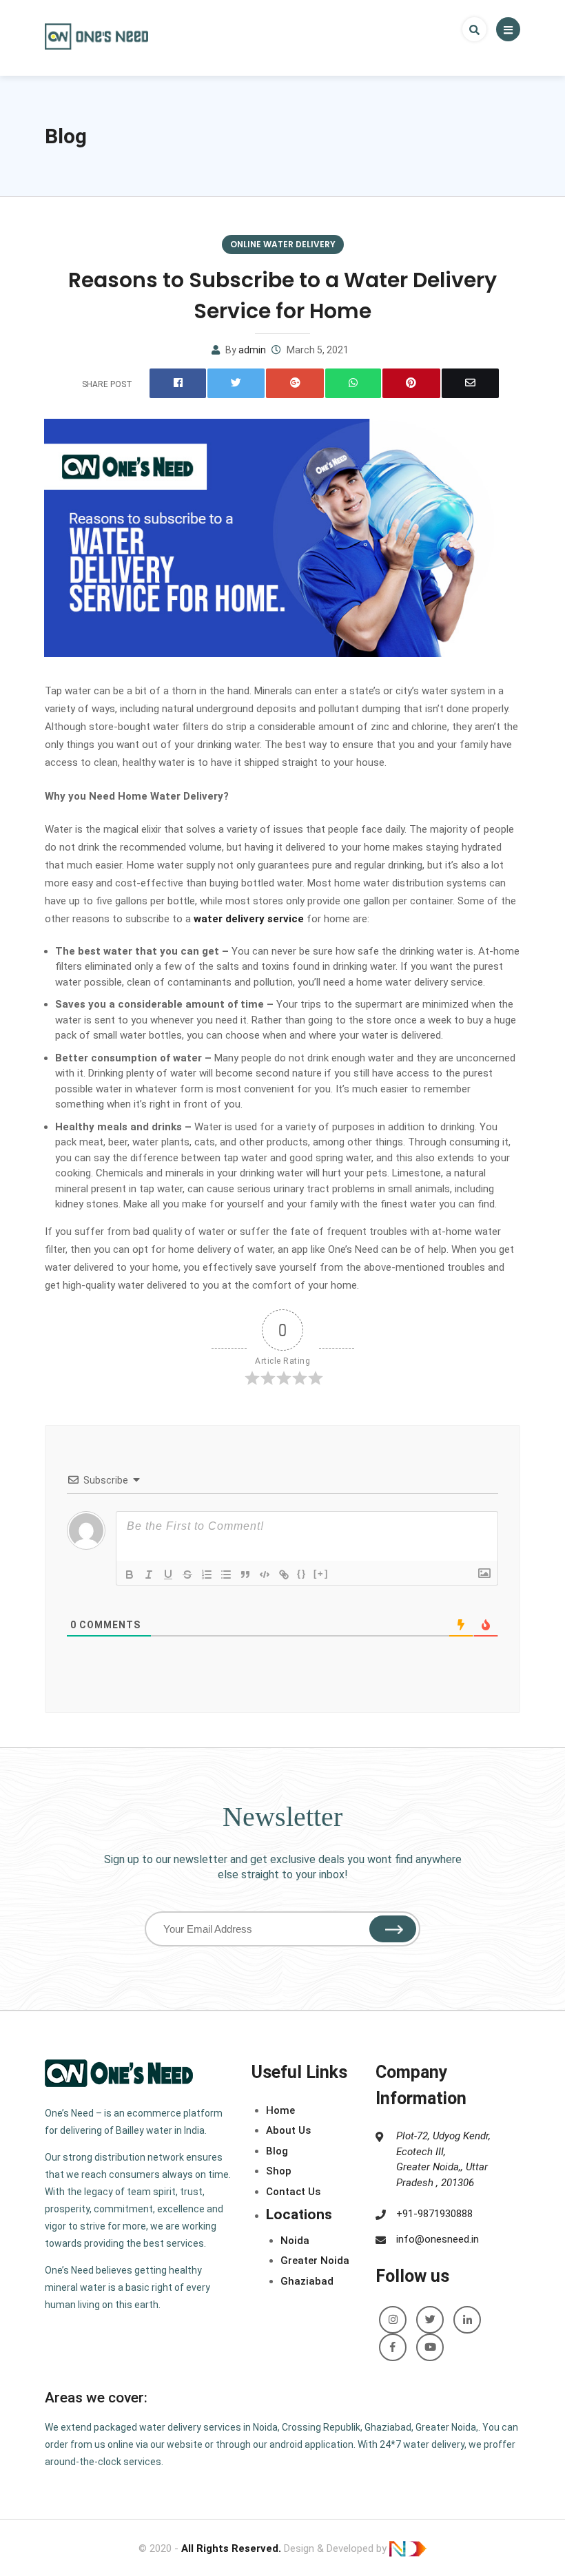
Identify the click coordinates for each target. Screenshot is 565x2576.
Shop (279, 2171)
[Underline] (168, 1575)
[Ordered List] (207, 1575)
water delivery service (249, 919)
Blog (66, 136)
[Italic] (149, 1575)
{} (302, 1573)
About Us (288, 2130)
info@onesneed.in (438, 2239)
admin (252, 350)
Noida (295, 2241)
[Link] (284, 1575)
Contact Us (293, 2192)
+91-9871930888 (434, 2214)
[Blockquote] (245, 1575)
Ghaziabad (307, 2281)
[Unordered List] (226, 1575)
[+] (321, 1573)
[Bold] (130, 1575)
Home (280, 2110)
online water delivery (283, 244)
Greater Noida (315, 2261)
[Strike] (187, 1575)
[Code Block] (265, 1575)
